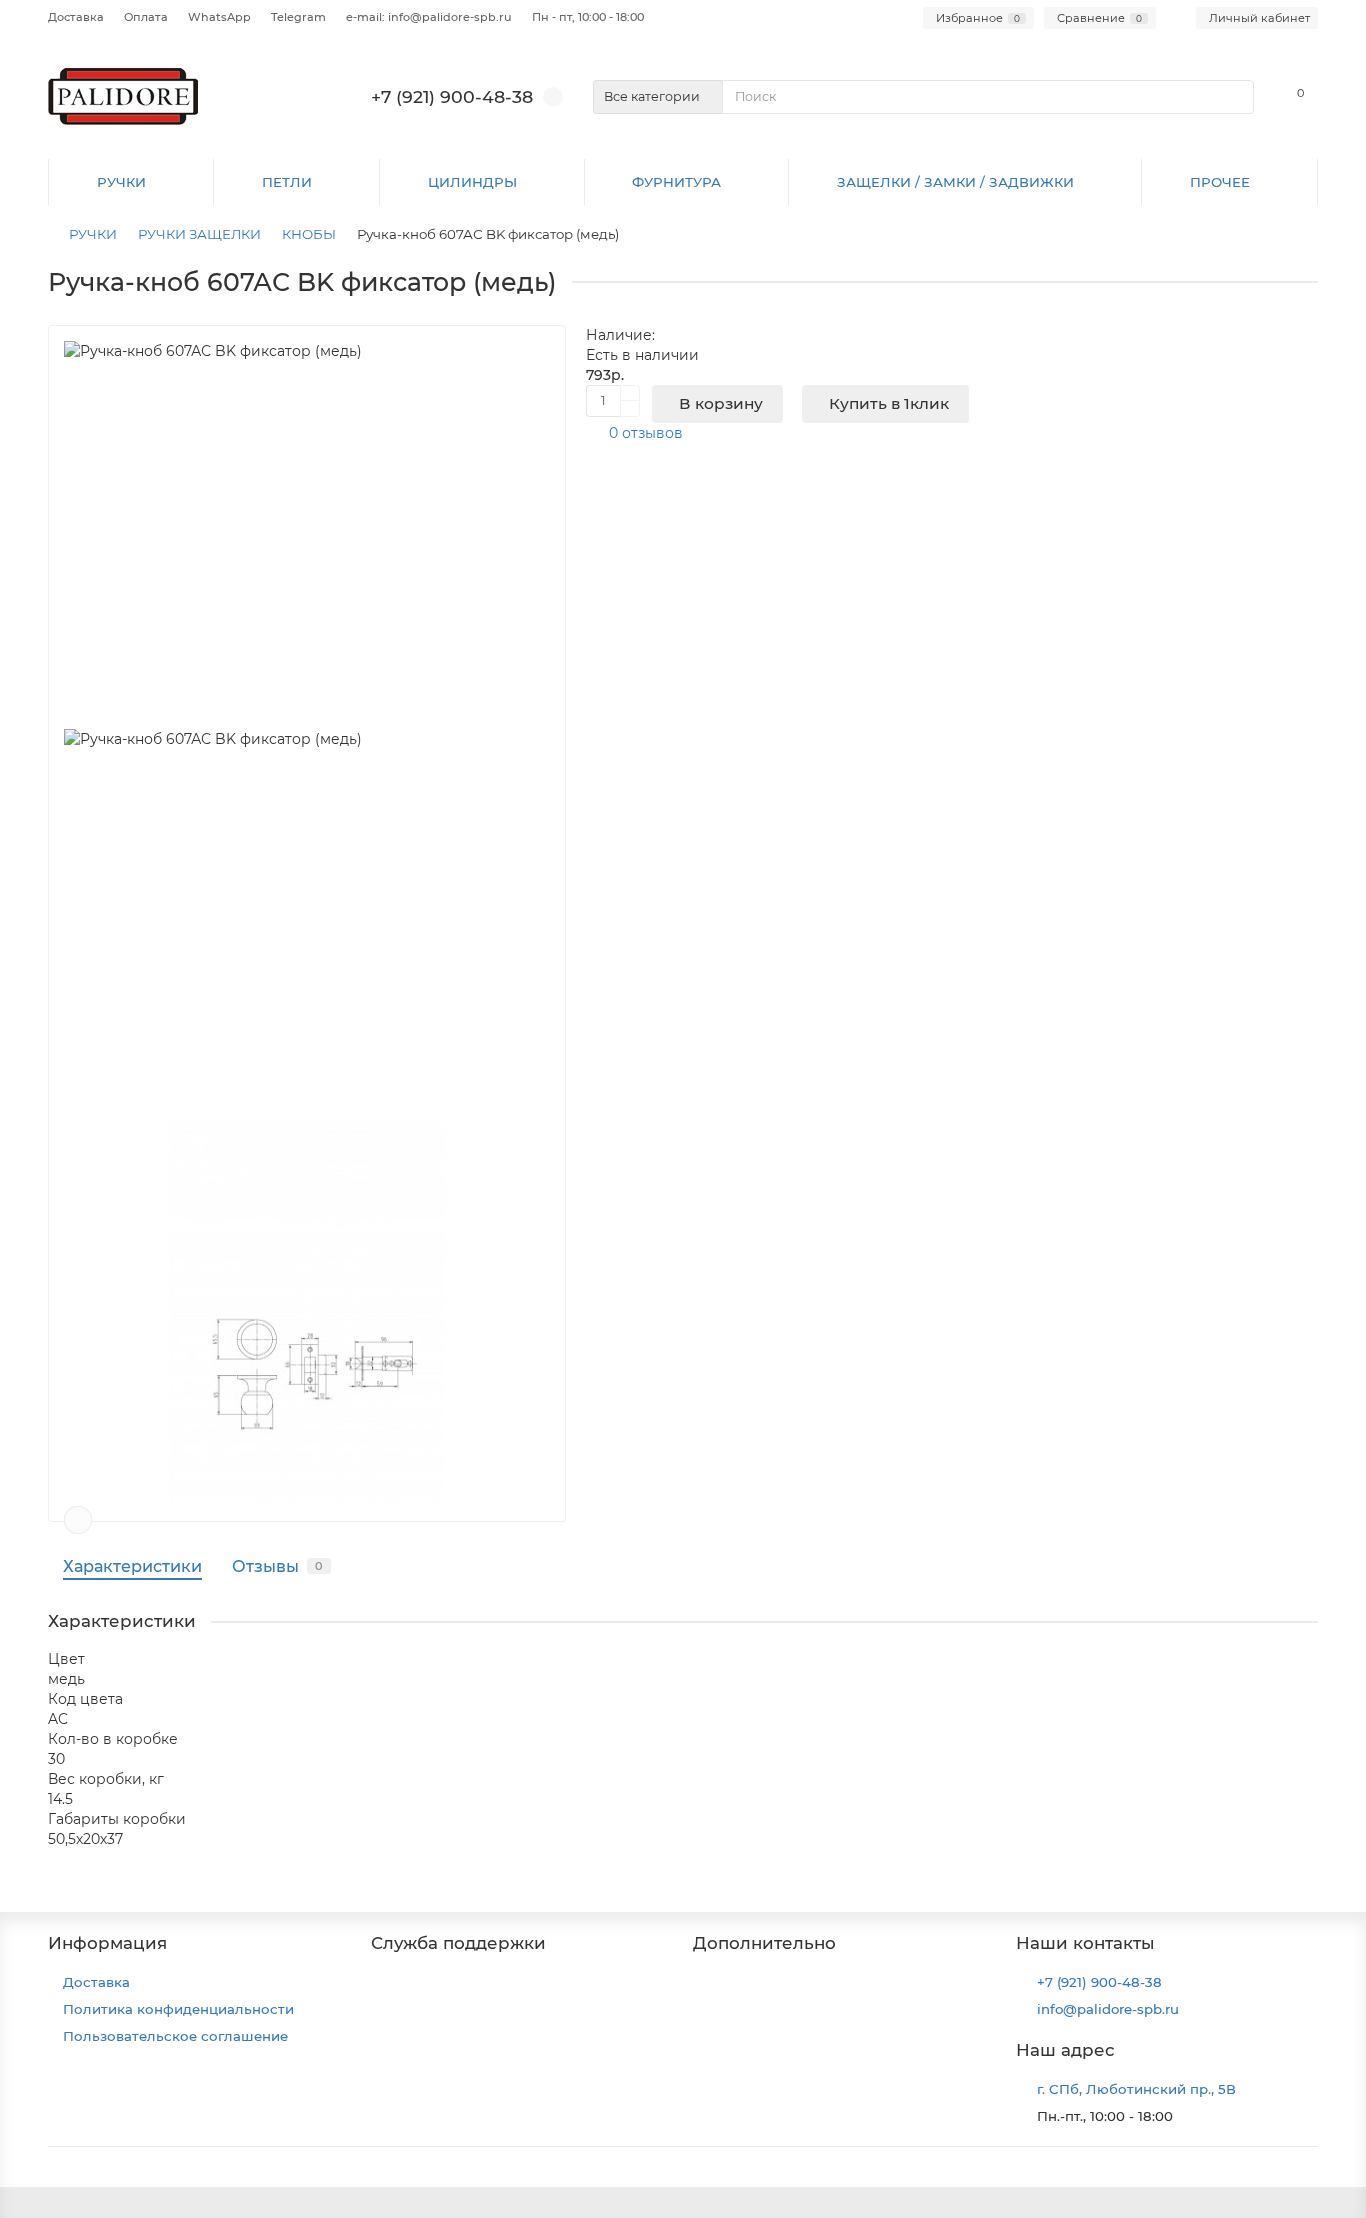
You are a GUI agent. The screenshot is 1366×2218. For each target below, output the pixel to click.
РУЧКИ (121, 182)
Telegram (298, 17)
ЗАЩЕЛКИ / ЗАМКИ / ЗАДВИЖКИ (955, 182)
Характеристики (132, 1566)
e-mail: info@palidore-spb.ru (429, 17)
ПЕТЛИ (287, 182)
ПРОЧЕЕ (1220, 182)
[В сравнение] (78, 1520)
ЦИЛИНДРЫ (472, 182)
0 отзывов (646, 433)
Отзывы (277, 1566)
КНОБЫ (309, 234)
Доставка (76, 17)
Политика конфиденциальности (178, 2009)
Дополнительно (764, 1943)
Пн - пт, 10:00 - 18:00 (588, 17)
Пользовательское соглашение (175, 2036)
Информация (107, 1943)
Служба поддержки (458, 1943)
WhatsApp (219, 17)
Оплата (146, 17)
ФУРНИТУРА (676, 182)
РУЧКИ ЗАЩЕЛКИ (199, 234)
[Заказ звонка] (1326, 2163)
